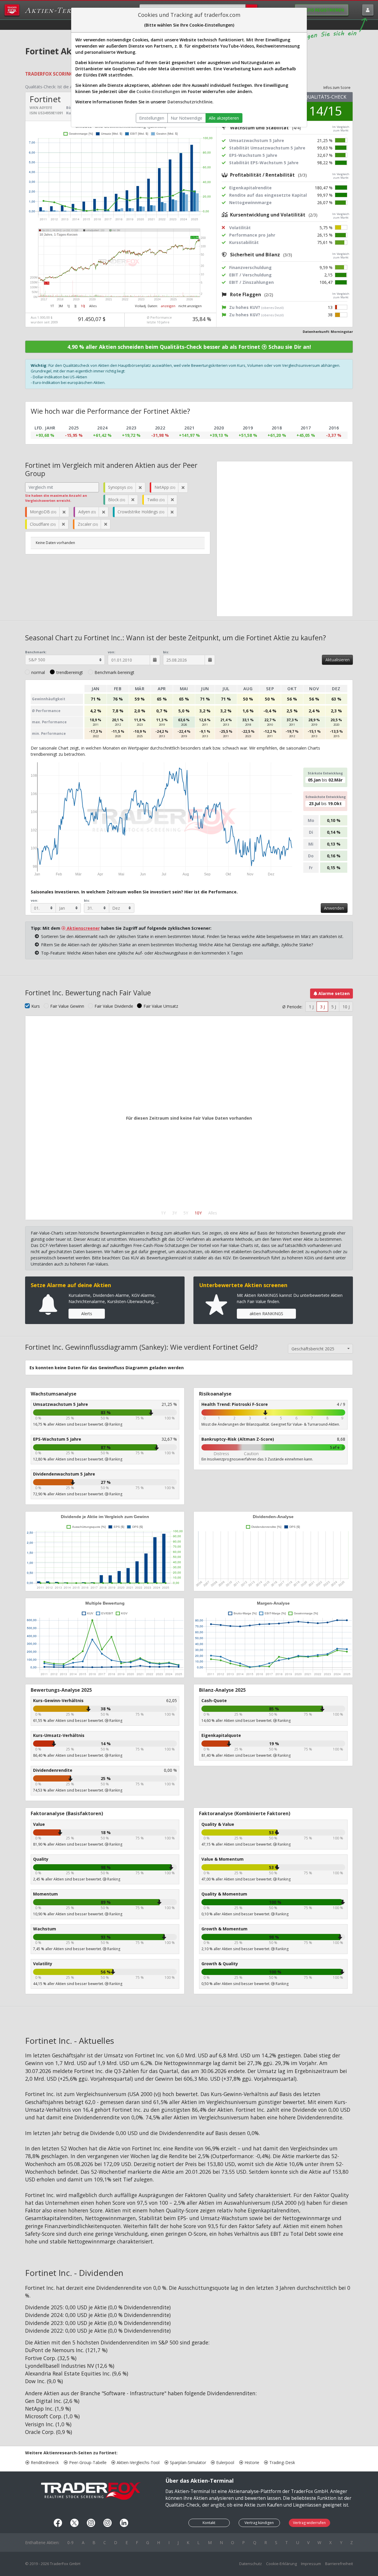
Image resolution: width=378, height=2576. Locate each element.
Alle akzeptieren (224, 118)
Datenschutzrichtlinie (190, 102)
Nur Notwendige (186, 118)
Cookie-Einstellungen (158, 91)
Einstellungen (152, 118)
